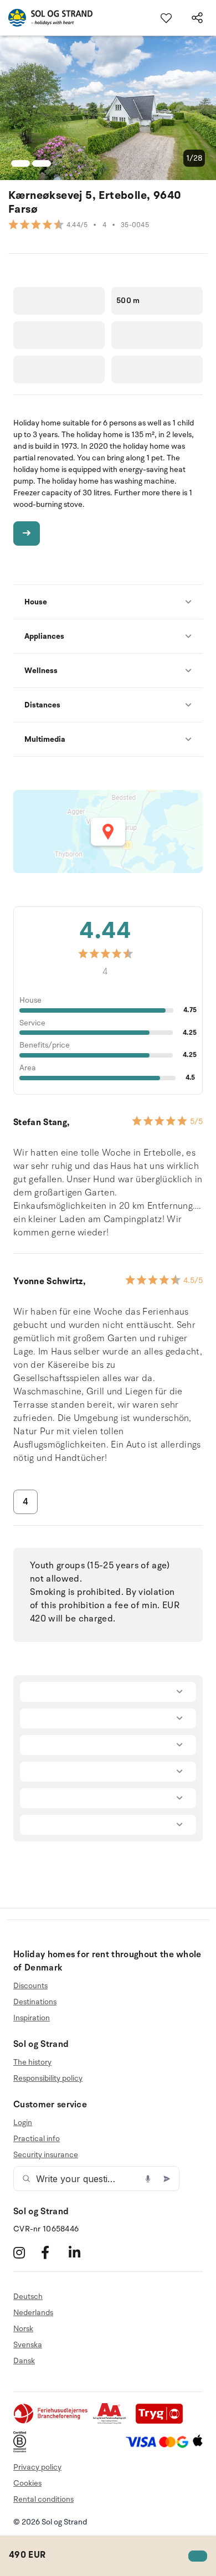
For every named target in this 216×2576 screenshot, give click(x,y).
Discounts (30, 1986)
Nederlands (33, 2313)
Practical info (37, 2139)
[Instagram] (26, 2252)
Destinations (35, 2002)
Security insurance (46, 2155)
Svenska (28, 2345)
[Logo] (46, 18)
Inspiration (32, 2018)
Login (23, 2123)
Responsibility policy (48, 2078)
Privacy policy (37, 2467)
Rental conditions (43, 2499)
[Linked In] (81, 2252)
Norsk (23, 2329)
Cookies (27, 2483)
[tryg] (162, 2422)
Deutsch (28, 2297)
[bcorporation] (22, 2450)
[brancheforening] (52, 2422)
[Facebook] (53, 2252)
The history (32, 2062)
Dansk (24, 2361)
